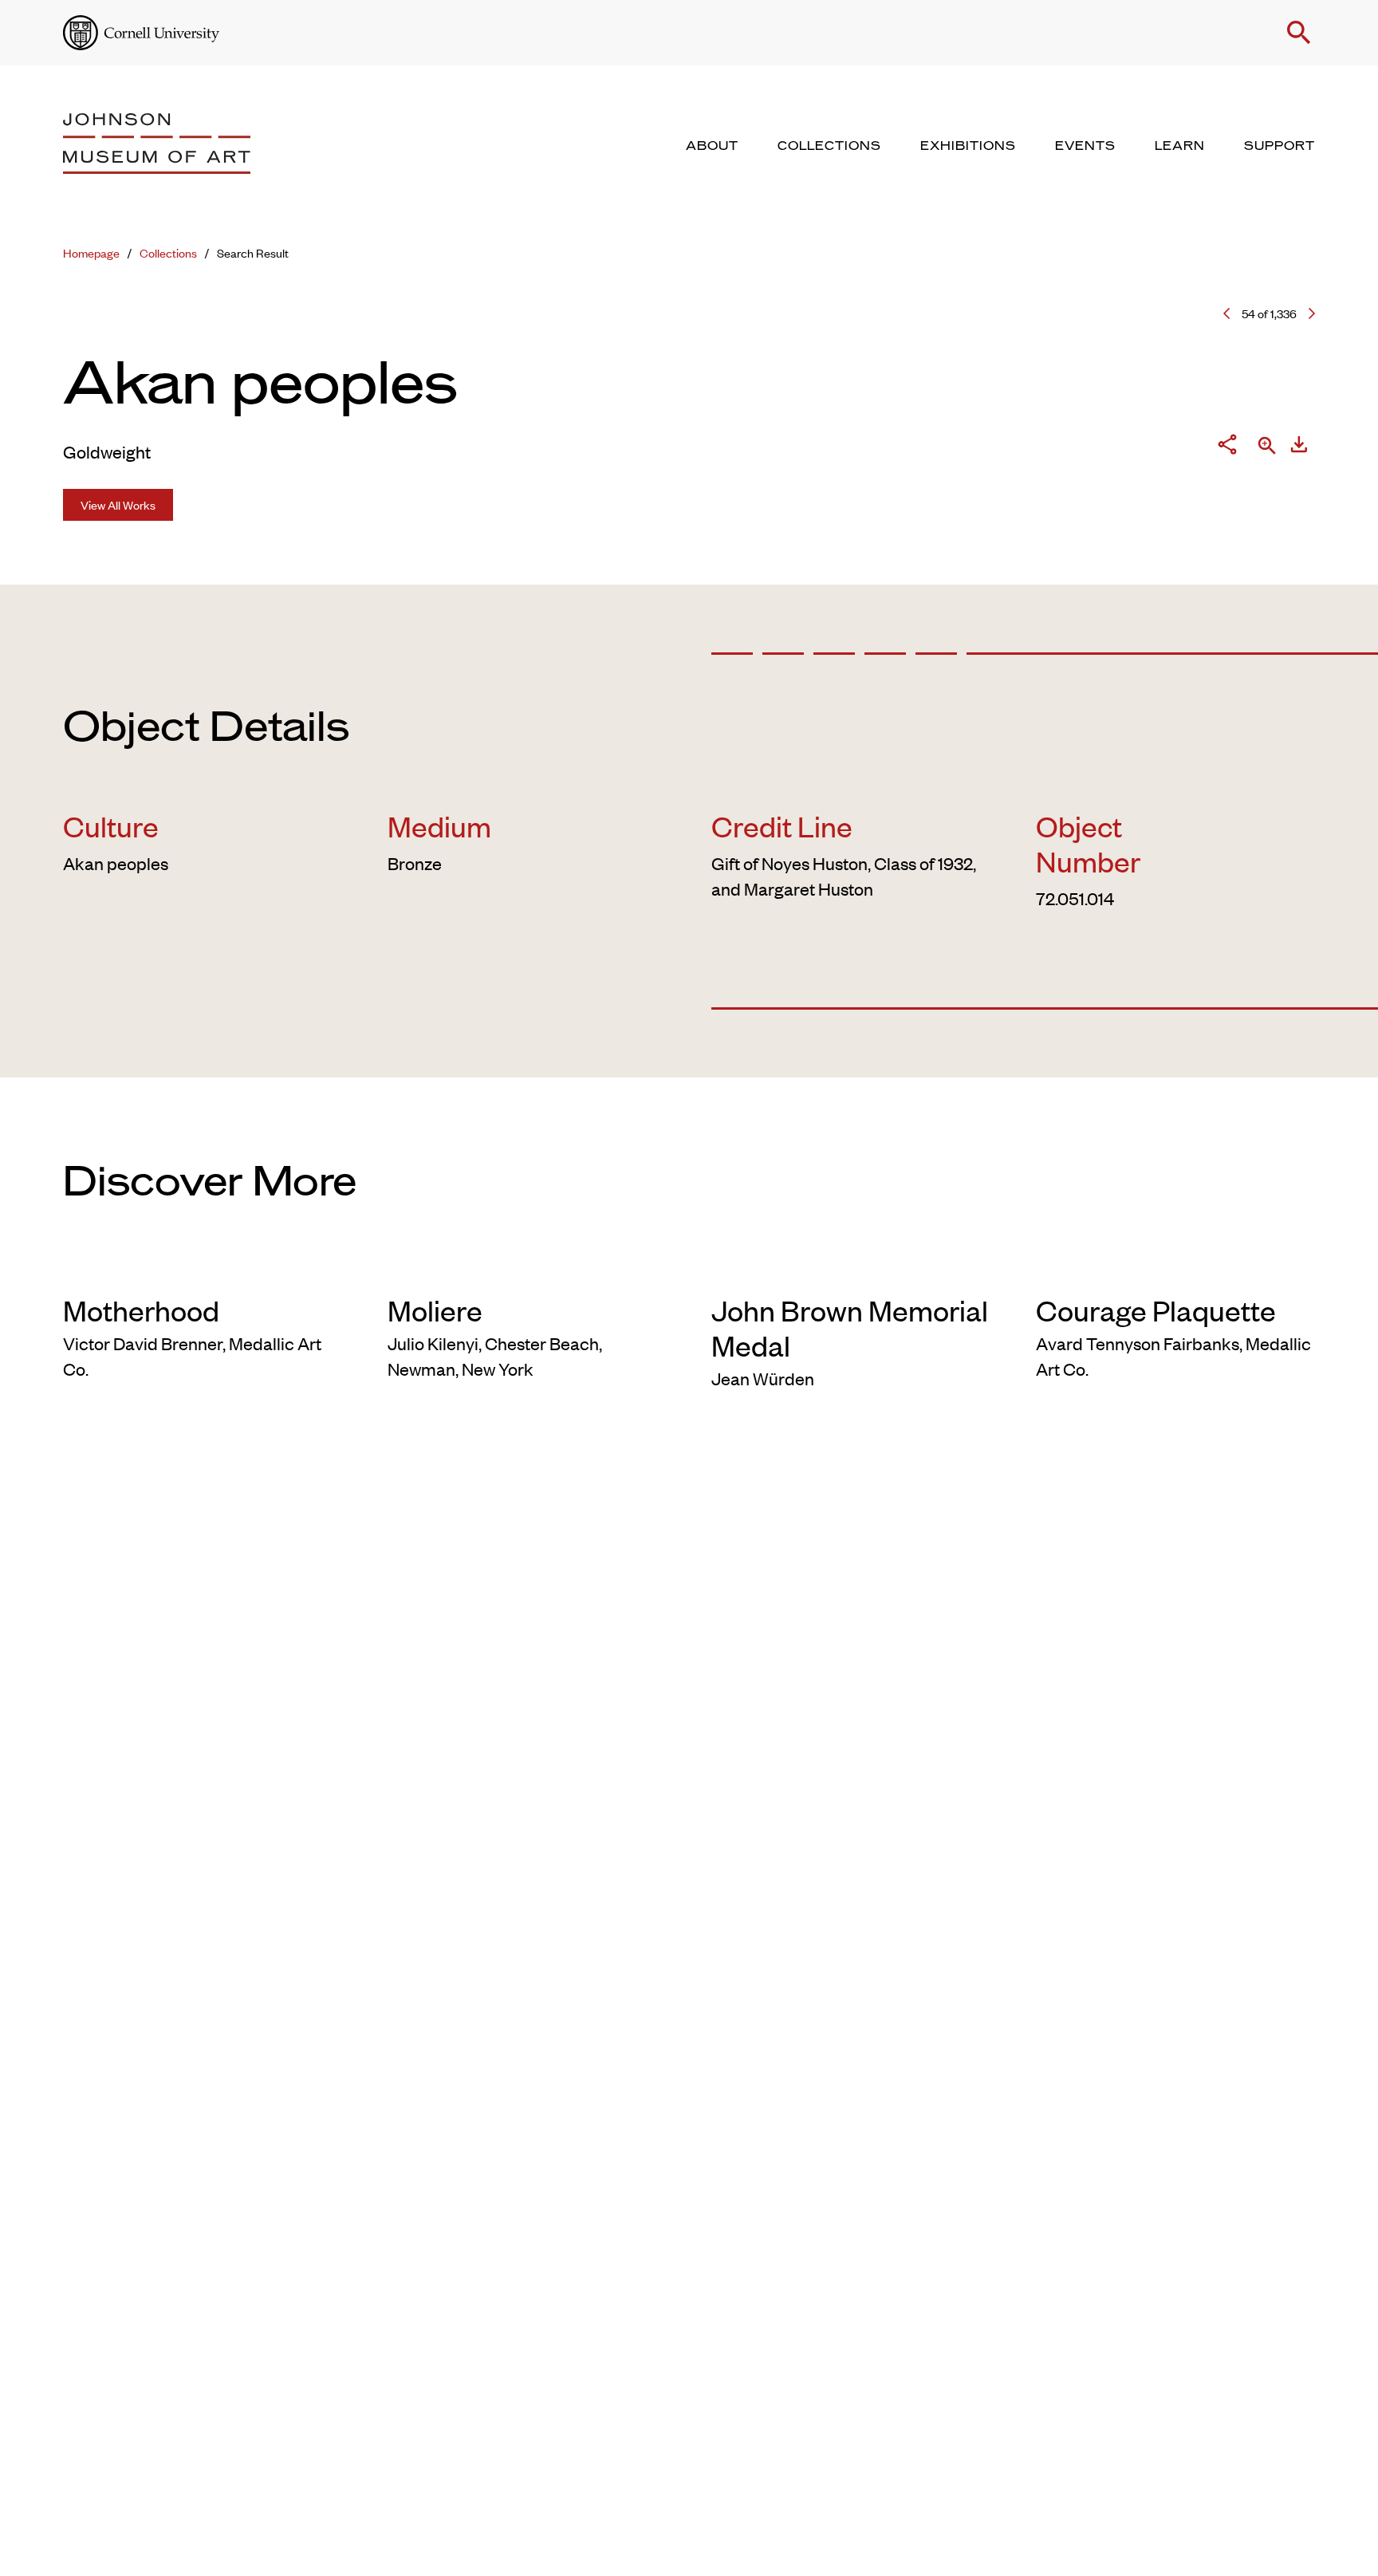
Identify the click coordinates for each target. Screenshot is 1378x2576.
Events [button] (1085, 146)
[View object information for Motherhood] (203, 1266)
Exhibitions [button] (968, 146)
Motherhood (141, 1310)
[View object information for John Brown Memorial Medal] (851, 1266)
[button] (1299, 33)
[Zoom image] (1267, 447)
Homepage (91, 252)
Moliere (435, 1310)
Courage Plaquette (1156, 1310)
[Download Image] (1299, 447)
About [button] (712, 146)
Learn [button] (1180, 146)
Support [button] (1280, 146)
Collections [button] (829, 146)
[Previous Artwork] (1226, 313)
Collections (168, 252)
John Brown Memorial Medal (850, 1327)
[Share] (1227, 447)
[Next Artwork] (1312, 313)
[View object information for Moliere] (528, 1266)
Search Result (253, 252)
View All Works (118, 504)
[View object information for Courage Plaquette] (1176, 1266)
